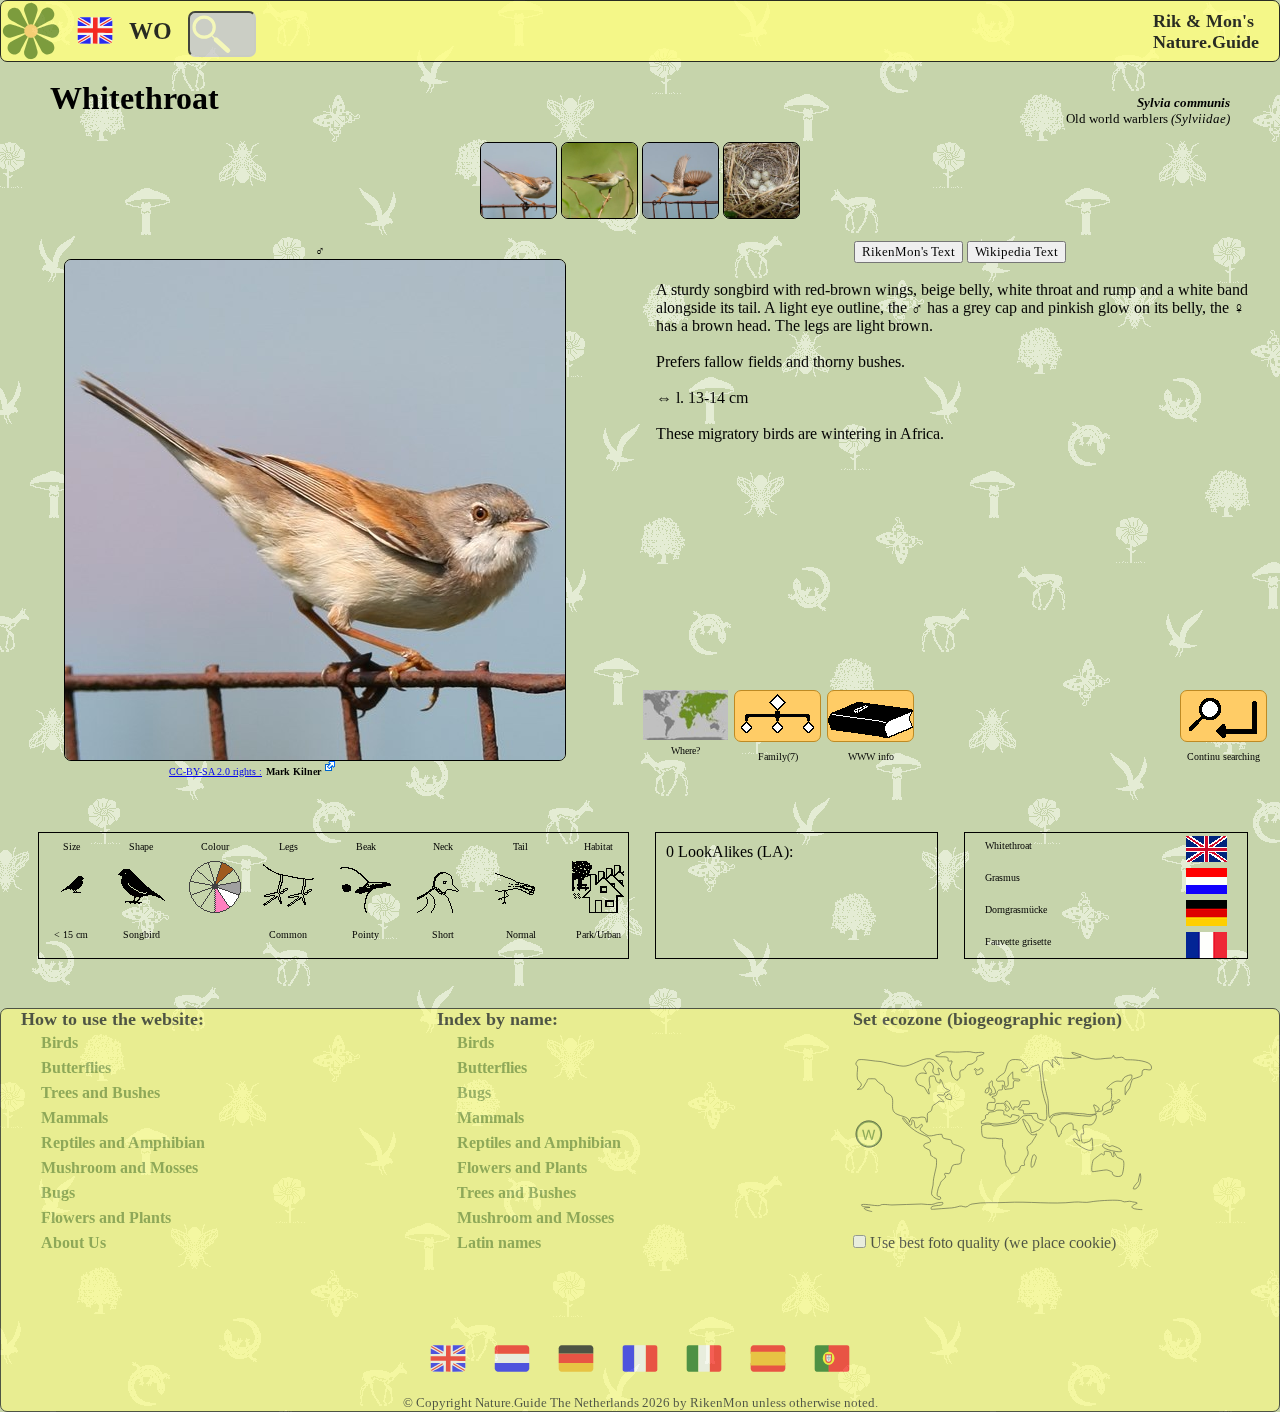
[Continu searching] (1223, 716)
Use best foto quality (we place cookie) (991, 1242)
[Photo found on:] (332, 768)
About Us (73, 1242)
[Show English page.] (1206, 849)
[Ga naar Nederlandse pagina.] (1206, 881)
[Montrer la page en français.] (1206, 945)
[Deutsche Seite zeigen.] (1206, 913)
